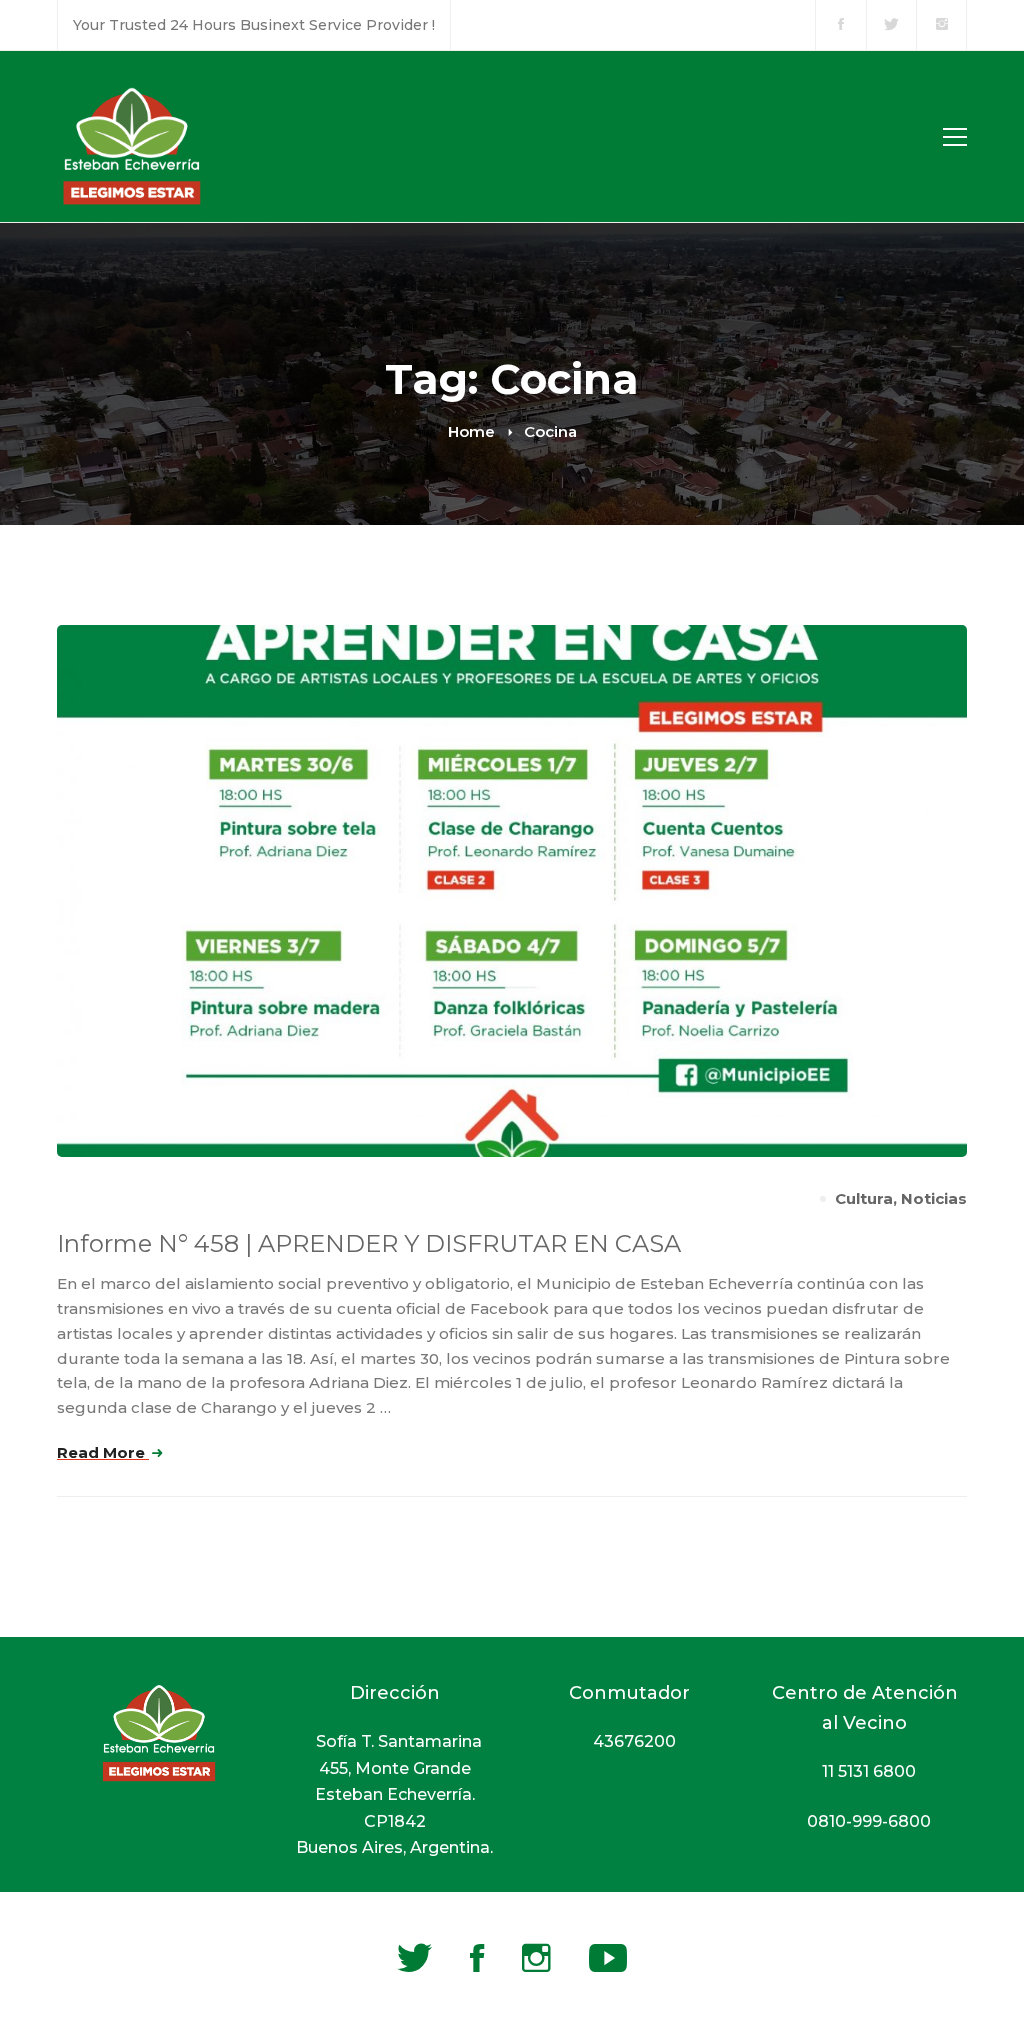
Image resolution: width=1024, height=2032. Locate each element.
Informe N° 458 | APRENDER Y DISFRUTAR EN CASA (369, 1243)
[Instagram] (536, 1958)
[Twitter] (414, 1958)
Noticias (934, 1198)
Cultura (864, 1198)
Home (471, 431)
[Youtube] (608, 1958)
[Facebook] (477, 1958)
